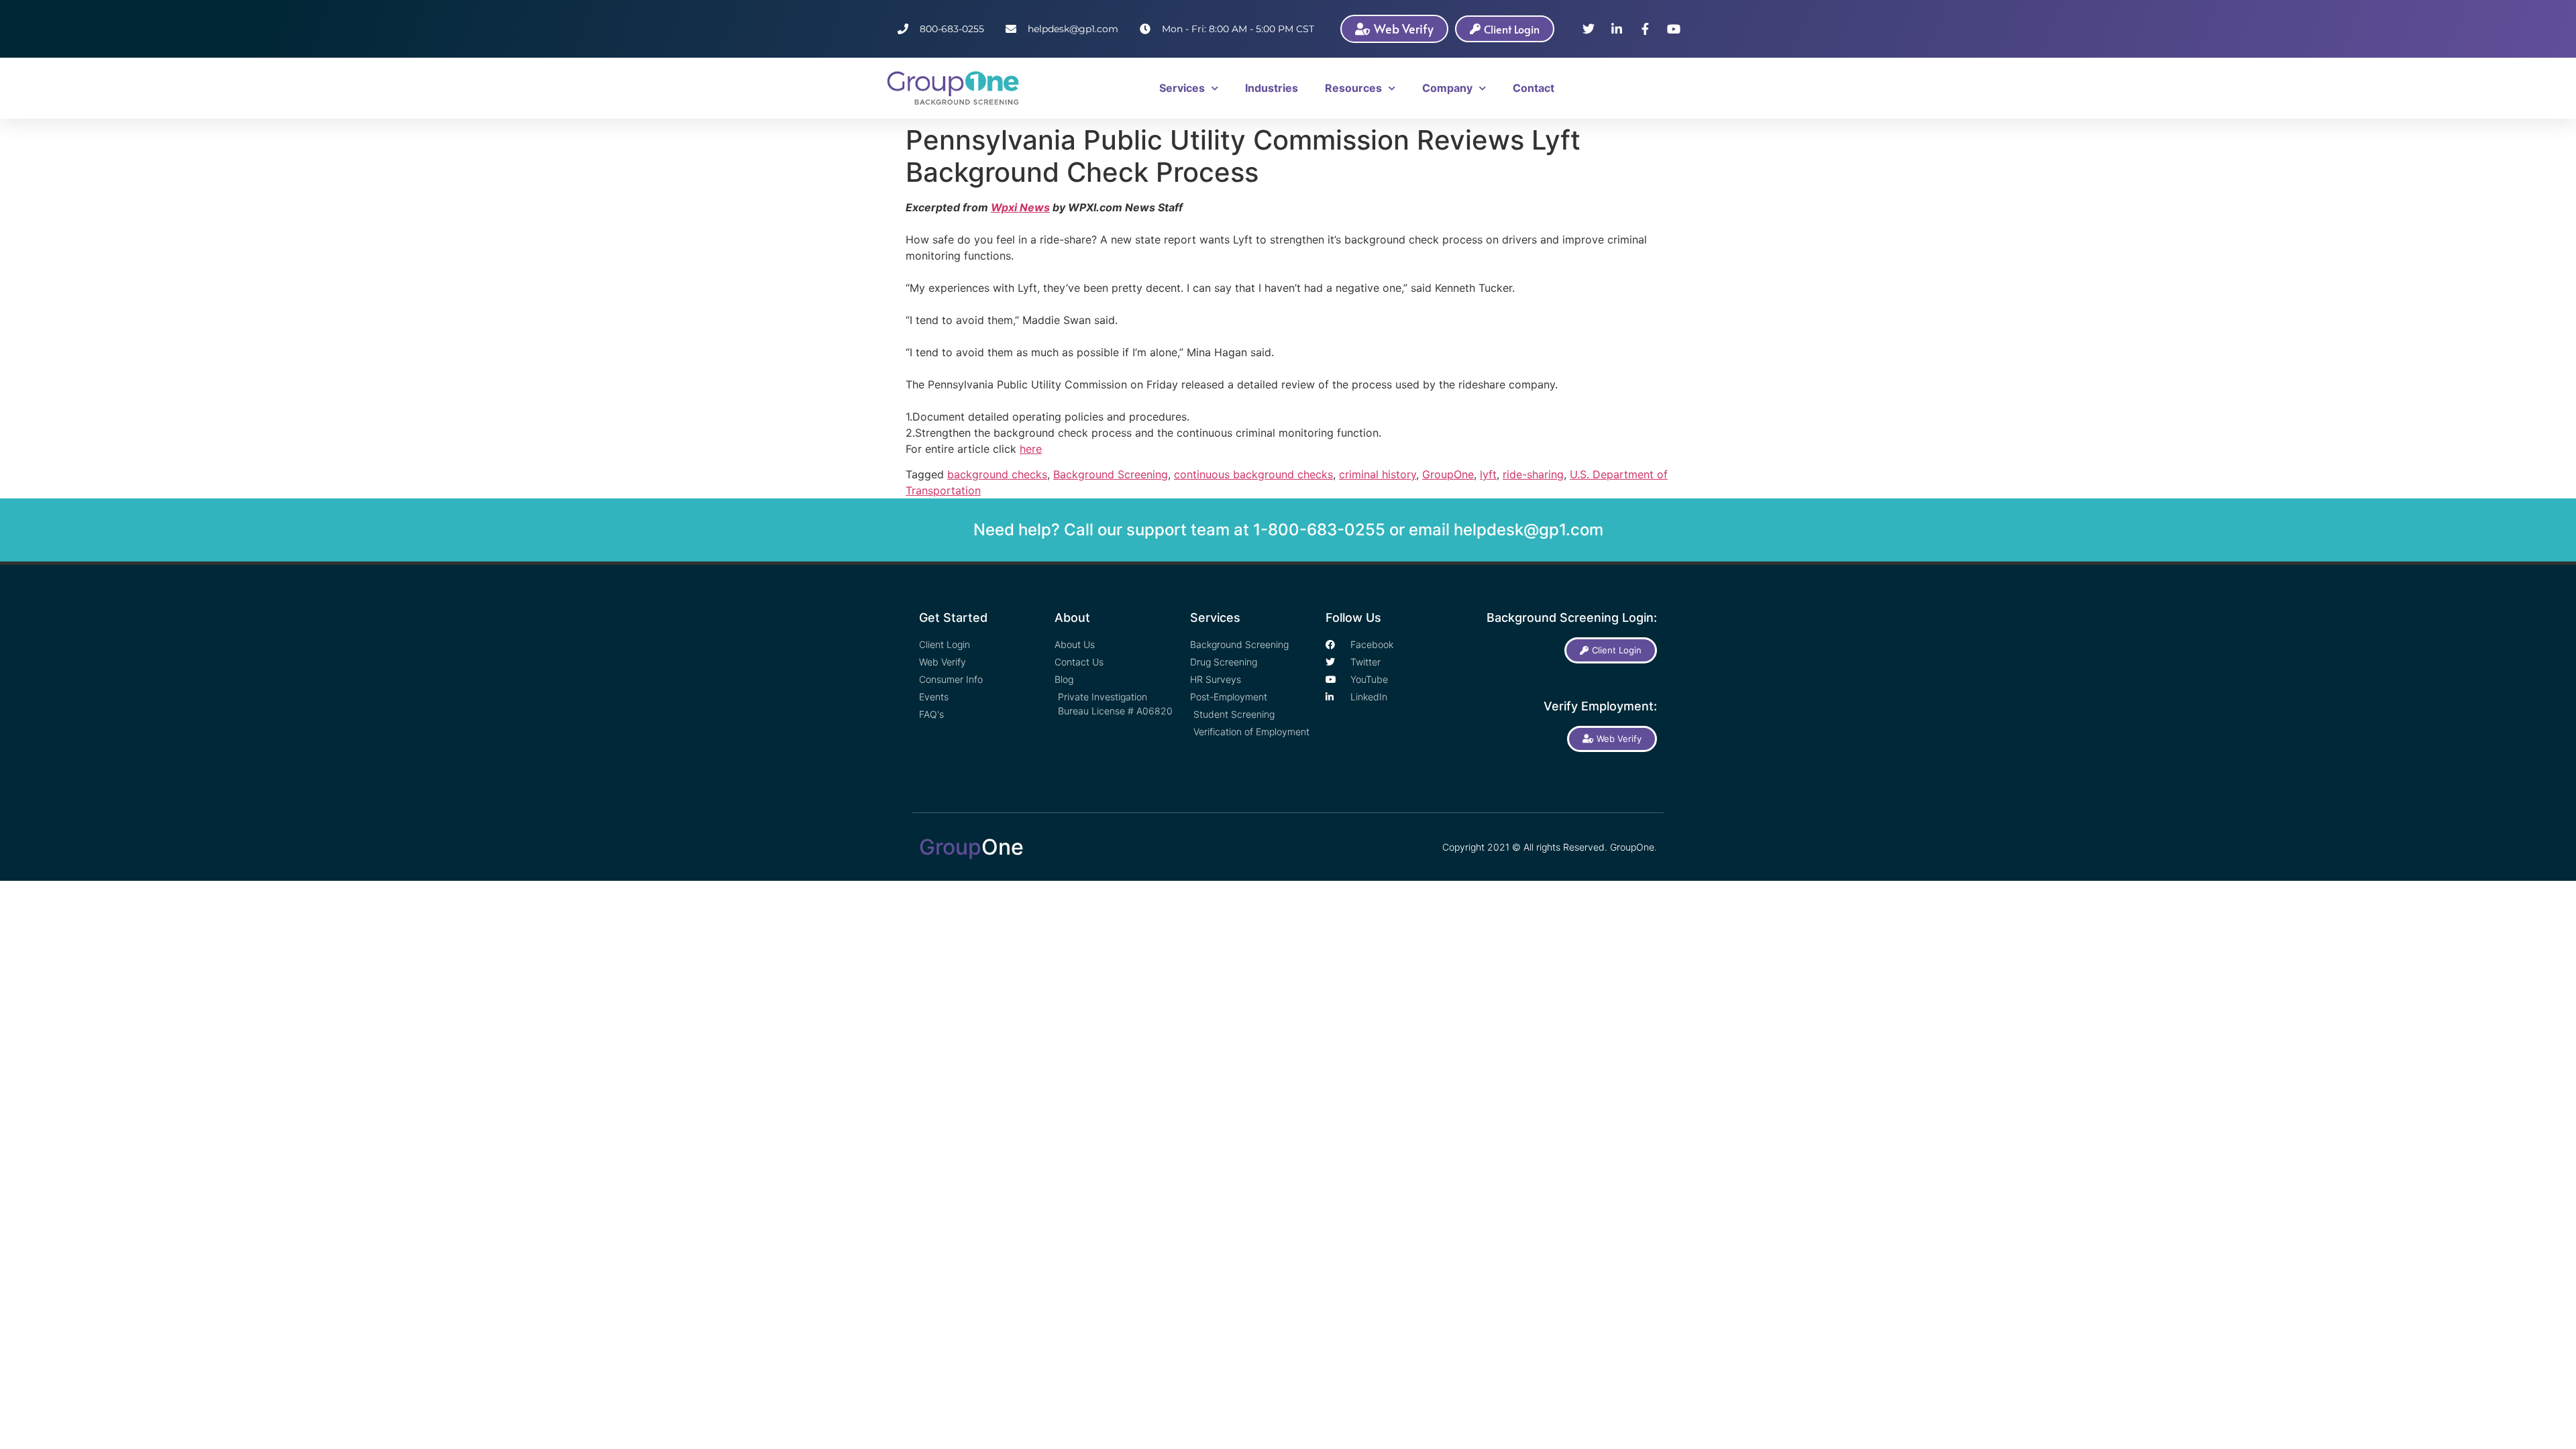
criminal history (1378, 474)
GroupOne (1448, 474)
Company (1447, 88)
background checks (997, 474)
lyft (1488, 474)
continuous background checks (1253, 474)
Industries (1272, 88)
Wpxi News (1020, 207)
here (1031, 449)
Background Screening (1111, 474)
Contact (1534, 88)
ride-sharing (1533, 474)
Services (1182, 88)
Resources (1353, 88)
